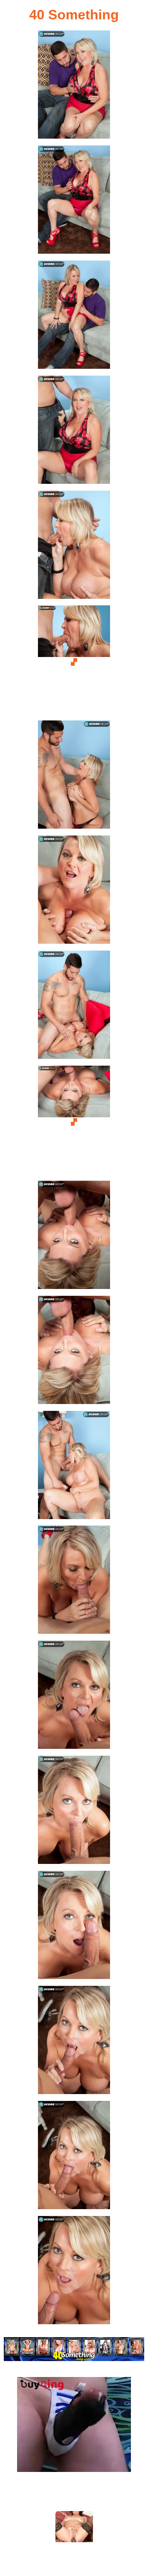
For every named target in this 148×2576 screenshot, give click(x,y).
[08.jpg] (74, 892)
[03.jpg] (74, 317)
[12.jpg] (74, 1352)
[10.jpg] (74, 1122)
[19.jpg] (74, 2157)
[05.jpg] (74, 547)
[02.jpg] (74, 202)
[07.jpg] (74, 777)
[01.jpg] (74, 87)
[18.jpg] (74, 2042)
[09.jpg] (74, 1007)
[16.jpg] (74, 1812)
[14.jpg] (74, 1582)
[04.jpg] (74, 432)
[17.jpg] (74, 1927)
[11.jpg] (74, 1237)
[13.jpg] (74, 1467)
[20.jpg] (74, 2272)
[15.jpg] (74, 1697)
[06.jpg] (74, 662)
